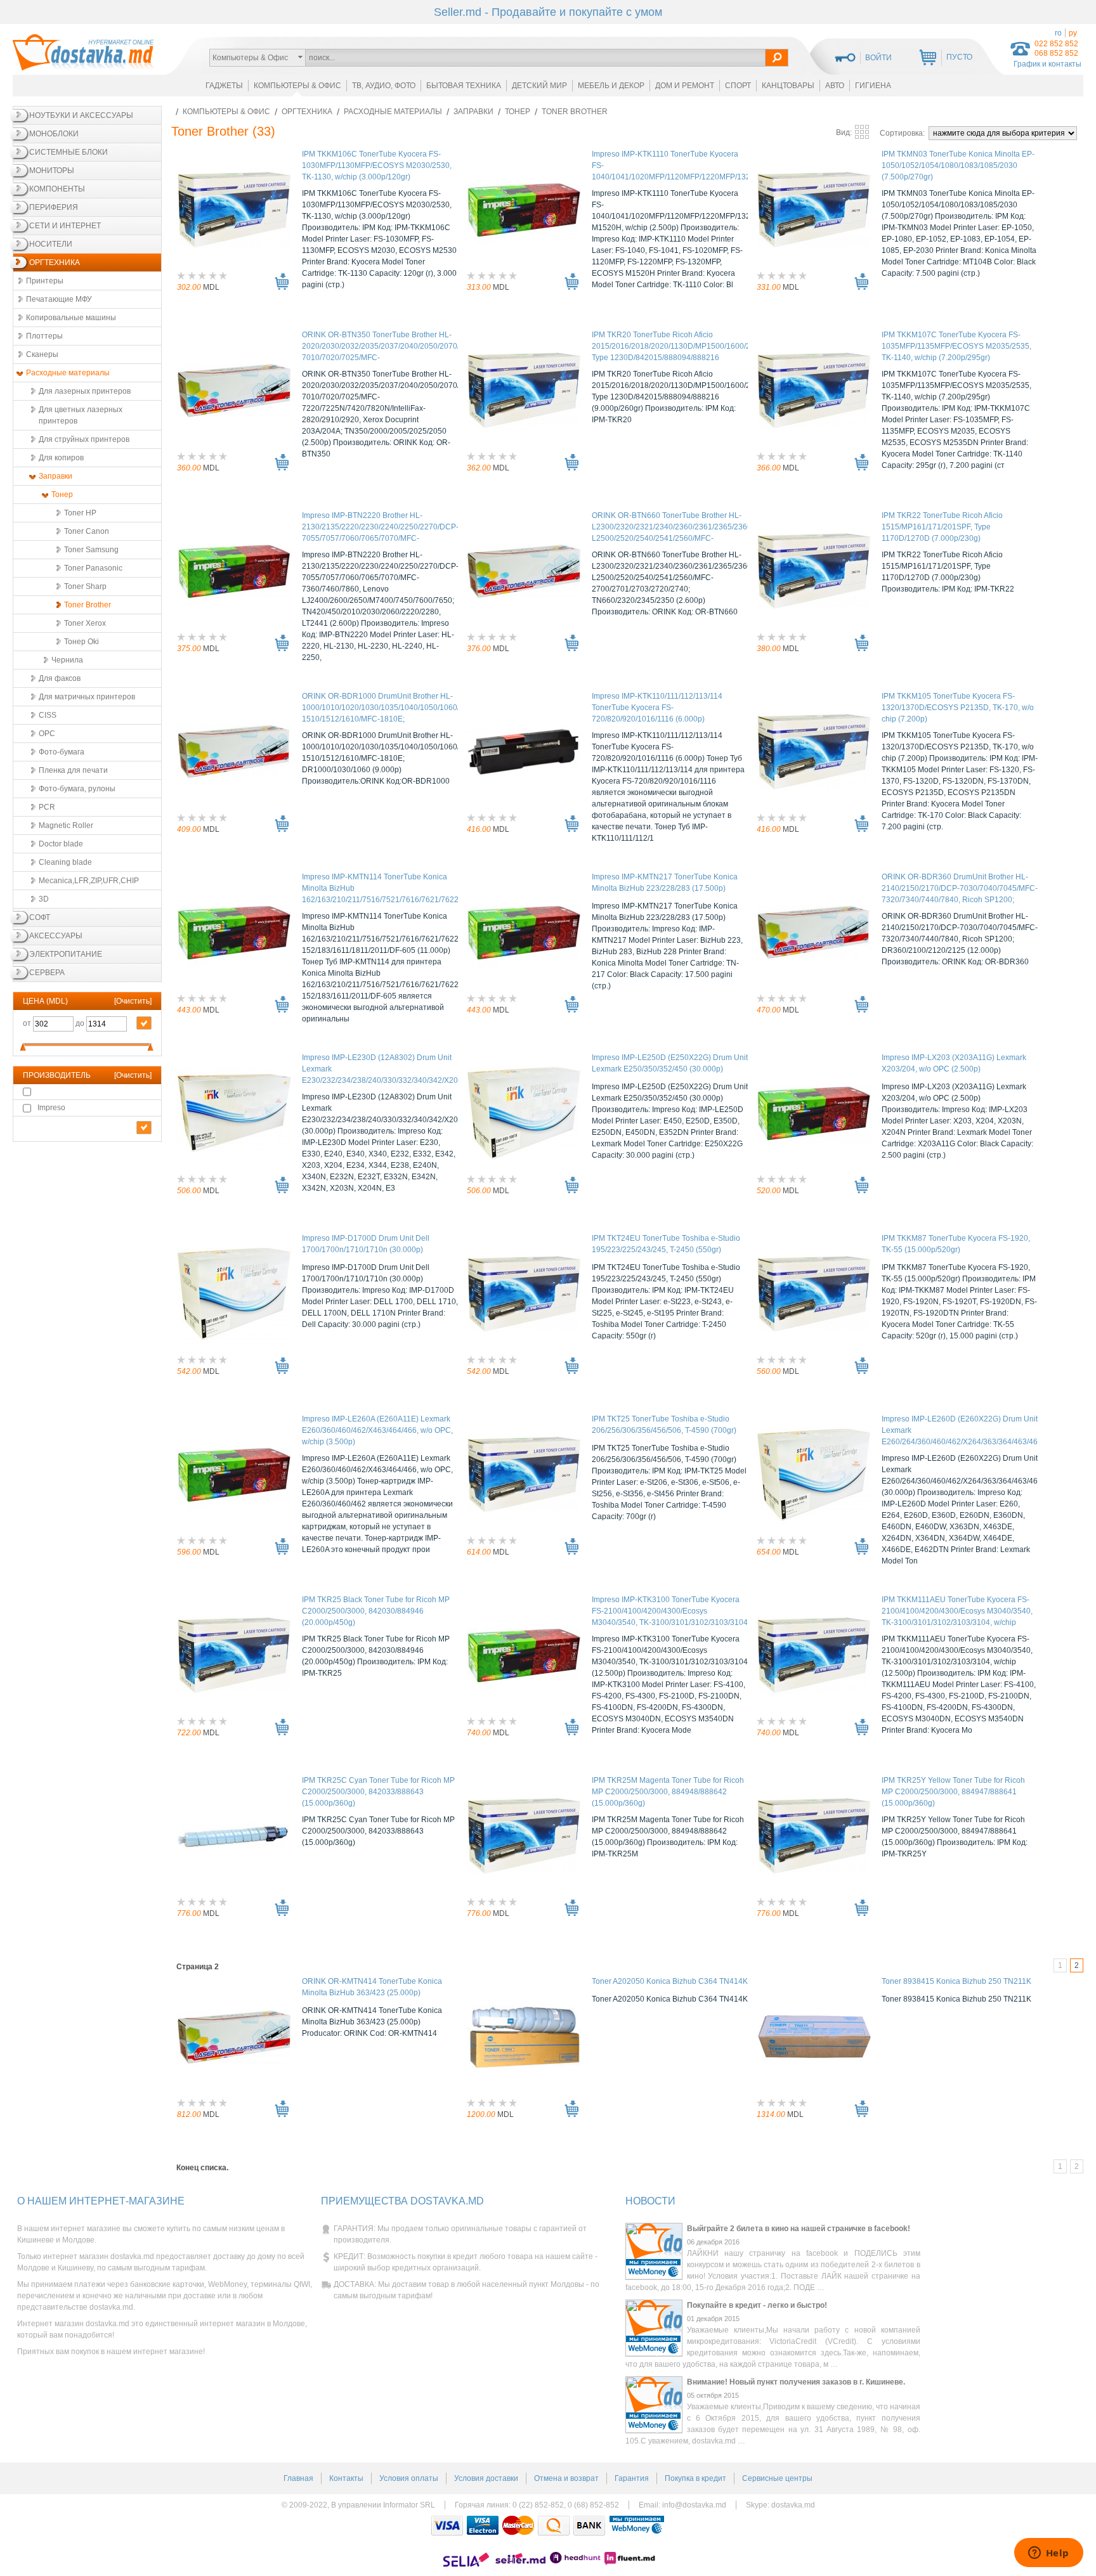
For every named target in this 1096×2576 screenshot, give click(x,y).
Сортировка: (903, 133)
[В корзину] (282, 282)
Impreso (51, 1108)
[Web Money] (637, 2526)
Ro (1058, 33)
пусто (959, 57)
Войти (878, 58)
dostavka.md (793, 2505)
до (81, 1023)
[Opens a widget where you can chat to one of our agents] (1048, 2554)
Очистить (133, 1001)
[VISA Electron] (483, 2526)
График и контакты (1047, 64)
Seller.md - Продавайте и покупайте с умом (548, 12)
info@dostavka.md (694, 2505)
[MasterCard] (518, 2526)
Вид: (845, 133)
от (28, 1023)
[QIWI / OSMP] (554, 2526)
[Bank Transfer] (589, 2526)
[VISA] (447, 2526)
